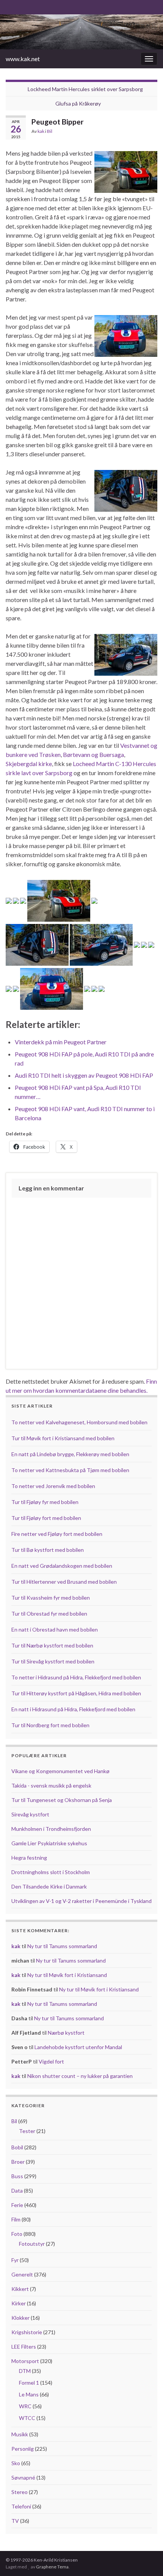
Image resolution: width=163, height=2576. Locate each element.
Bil (50, 131)
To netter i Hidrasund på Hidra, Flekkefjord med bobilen (76, 1677)
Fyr (15, 2260)
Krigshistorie (27, 2332)
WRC (25, 2406)
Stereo (20, 2492)
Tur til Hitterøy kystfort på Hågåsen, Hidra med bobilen (76, 1693)
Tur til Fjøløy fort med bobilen (46, 1518)
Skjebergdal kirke (29, 764)
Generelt (22, 2274)
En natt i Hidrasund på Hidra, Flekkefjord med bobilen (73, 1709)
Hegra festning (29, 1858)
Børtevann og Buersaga (93, 754)
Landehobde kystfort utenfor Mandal (78, 2047)
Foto (17, 2234)
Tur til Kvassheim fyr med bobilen (51, 1598)
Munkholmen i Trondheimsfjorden (51, 1829)
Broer (18, 2162)
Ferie (17, 2205)
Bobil (17, 2147)
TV (15, 2521)
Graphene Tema (52, 2567)
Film (16, 2219)
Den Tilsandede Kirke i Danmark (49, 1886)
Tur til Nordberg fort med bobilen (50, 1725)
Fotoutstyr (32, 2244)
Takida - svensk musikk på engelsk (51, 1785)
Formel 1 (29, 2383)
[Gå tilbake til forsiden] (81, 32)
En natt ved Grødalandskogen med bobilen (62, 1566)
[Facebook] (21, 6)
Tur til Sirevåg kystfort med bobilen (53, 1661)
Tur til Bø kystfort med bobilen (48, 1550)
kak (41, 131)
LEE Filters (24, 2347)
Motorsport (25, 2361)
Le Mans (29, 2394)
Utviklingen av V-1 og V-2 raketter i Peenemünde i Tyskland (81, 1901)
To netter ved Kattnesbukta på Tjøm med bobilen (70, 1470)
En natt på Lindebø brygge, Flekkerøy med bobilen (70, 1454)
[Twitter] (34, 6)
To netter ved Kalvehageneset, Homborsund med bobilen (79, 1422)
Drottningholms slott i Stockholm (51, 1872)
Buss (17, 2176)
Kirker (19, 2303)
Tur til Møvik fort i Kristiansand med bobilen (63, 1438)
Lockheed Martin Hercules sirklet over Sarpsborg (85, 89)
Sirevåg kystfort (30, 1814)
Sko (16, 2463)
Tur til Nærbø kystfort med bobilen (52, 1645)
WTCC (27, 2418)
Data (17, 2191)
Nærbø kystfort (66, 2033)
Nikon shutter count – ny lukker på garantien (80, 2076)
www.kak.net (23, 59)
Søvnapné (23, 2477)
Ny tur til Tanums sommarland (62, 1946)
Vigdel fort (51, 2061)
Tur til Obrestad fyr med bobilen (49, 1614)
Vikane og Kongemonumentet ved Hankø (60, 1771)
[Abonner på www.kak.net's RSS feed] (9, 6)
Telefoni (21, 2506)
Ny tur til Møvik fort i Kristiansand (67, 1975)
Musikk (20, 2434)
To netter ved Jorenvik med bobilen (53, 1486)
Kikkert (20, 2289)
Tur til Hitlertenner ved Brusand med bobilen (64, 1582)
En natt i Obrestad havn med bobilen (55, 1629)
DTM (25, 2371)
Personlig (23, 2449)
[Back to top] (146, 2559)
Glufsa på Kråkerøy (78, 103)
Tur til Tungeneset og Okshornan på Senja (62, 1800)
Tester (27, 2131)
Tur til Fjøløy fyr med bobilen (45, 1502)
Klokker (20, 2318)
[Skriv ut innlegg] (151, 132)
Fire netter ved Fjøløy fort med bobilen (57, 1534)
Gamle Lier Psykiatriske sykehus (49, 1843)
